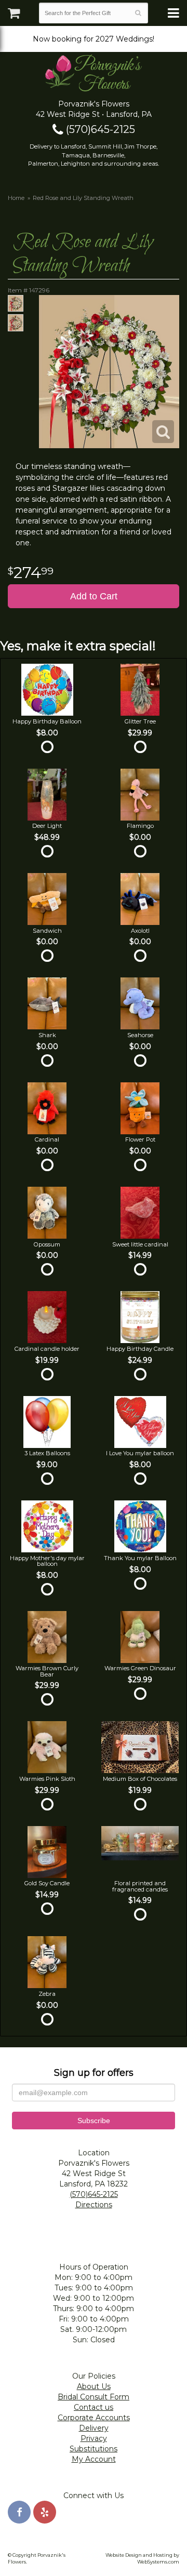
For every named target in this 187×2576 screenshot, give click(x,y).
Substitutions (94, 2449)
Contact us (94, 2407)
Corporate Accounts (94, 2418)
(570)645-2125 (99, 129)
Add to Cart (94, 596)
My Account (94, 2459)
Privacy (94, 2438)
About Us (94, 2386)
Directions (94, 2205)
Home (16, 198)
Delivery (94, 2428)
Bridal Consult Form (94, 2397)
